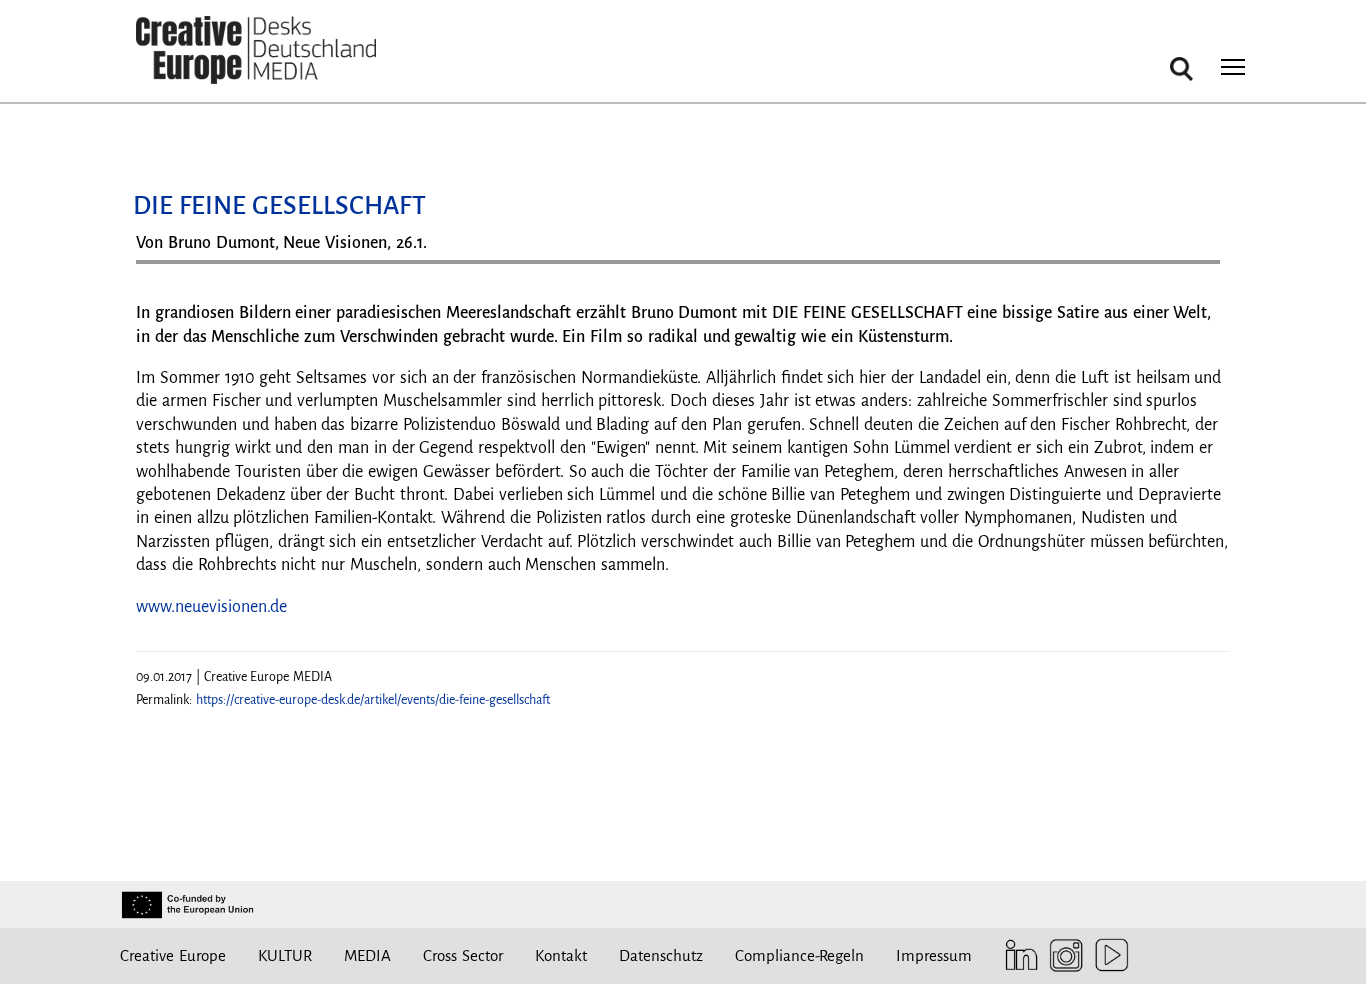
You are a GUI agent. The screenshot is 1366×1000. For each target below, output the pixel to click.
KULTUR (285, 955)
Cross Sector (463, 955)
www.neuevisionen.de (211, 607)
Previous (171, 269)
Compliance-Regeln (799, 955)
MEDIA (367, 955)
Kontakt (561, 955)
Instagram (1061, 955)
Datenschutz (661, 955)
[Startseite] (256, 50)
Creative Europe (173, 955)
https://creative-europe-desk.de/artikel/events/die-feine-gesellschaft (373, 700)
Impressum (934, 955)
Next (1195, 269)
